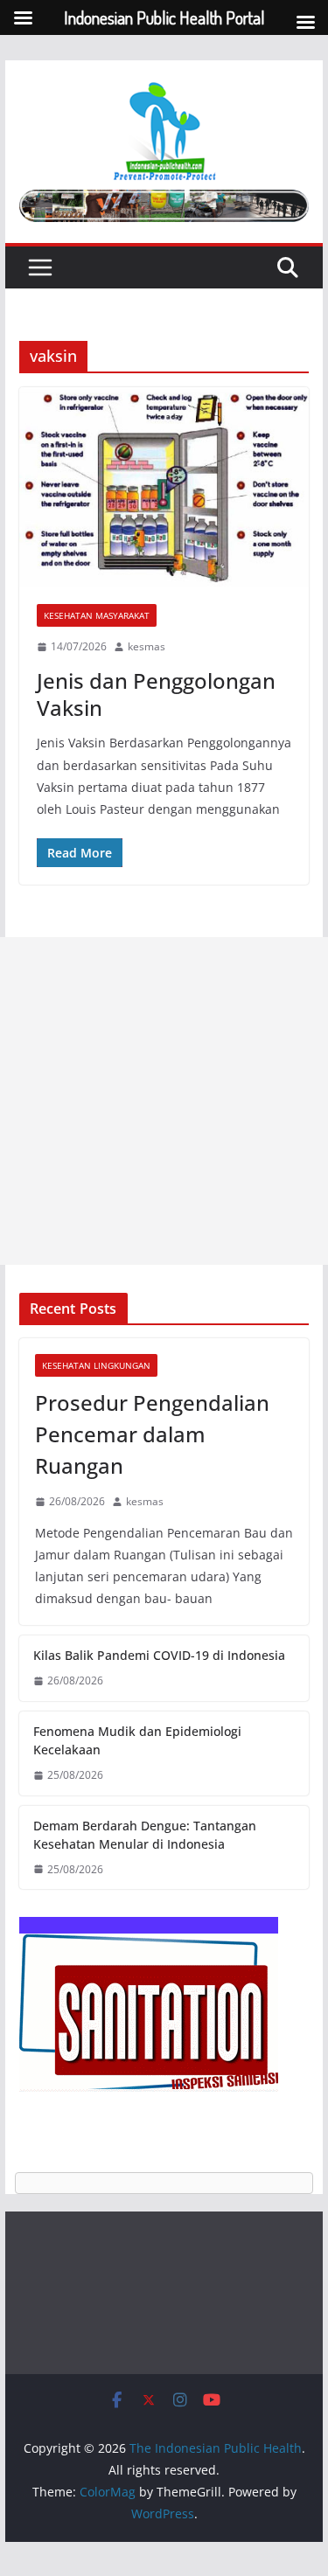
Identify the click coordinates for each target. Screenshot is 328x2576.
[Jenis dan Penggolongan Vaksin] (164, 487)
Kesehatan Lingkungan (96, 1365)
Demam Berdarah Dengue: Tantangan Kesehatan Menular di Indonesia (145, 1835)
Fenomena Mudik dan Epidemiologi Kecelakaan (137, 1740)
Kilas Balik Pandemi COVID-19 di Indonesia (159, 1655)
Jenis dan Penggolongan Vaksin (156, 694)
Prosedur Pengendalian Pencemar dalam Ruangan (152, 1434)
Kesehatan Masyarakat (97, 615)
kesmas (147, 646)
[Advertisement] (164, 1101)
